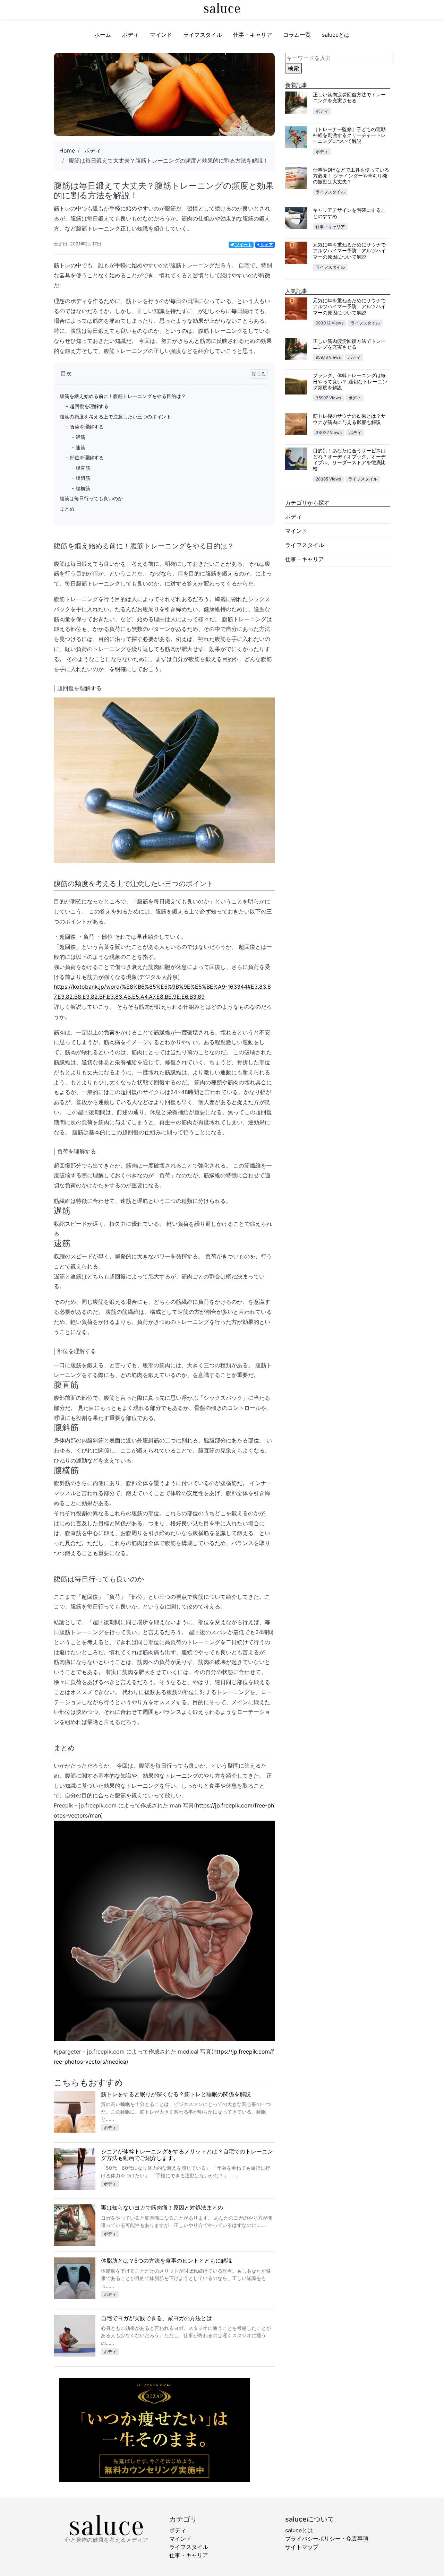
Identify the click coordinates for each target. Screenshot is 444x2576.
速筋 (80, 447)
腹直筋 (83, 468)
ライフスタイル (203, 35)
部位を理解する (87, 457)
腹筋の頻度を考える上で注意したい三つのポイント (116, 417)
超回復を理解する (89, 406)
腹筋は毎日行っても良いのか (91, 498)
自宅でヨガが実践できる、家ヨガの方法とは (156, 2318)
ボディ (130, 35)
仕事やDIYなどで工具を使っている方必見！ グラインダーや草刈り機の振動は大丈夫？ (351, 176)
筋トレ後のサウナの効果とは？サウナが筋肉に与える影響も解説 (349, 419)
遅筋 (80, 437)
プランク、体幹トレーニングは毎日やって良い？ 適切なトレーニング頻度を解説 (350, 381)
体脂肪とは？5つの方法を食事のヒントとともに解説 (166, 2261)
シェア (266, 245)
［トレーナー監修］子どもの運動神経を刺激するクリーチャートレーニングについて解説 (349, 135)
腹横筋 (83, 488)
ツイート (243, 245)
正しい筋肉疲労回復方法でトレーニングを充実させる (349, 97)
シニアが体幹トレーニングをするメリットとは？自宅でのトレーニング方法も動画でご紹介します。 (187, 2155)
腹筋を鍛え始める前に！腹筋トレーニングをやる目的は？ (123, 396)
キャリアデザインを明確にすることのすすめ (349, 213)
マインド (161, 35)
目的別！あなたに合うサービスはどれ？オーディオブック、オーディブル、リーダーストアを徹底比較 (349, 459)
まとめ (67, 509)
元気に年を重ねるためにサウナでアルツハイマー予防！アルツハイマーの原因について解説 (349, 251)
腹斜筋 (83, 478)
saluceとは (336, 35)
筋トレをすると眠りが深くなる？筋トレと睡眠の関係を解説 (176, 2094)
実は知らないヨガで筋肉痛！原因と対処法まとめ (162, 2208)
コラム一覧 (297, 35)
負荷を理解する (87, 427)
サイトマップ (302, 2547)
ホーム (103, 35)
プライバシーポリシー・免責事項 (327, 2539)
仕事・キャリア (253, 35)
